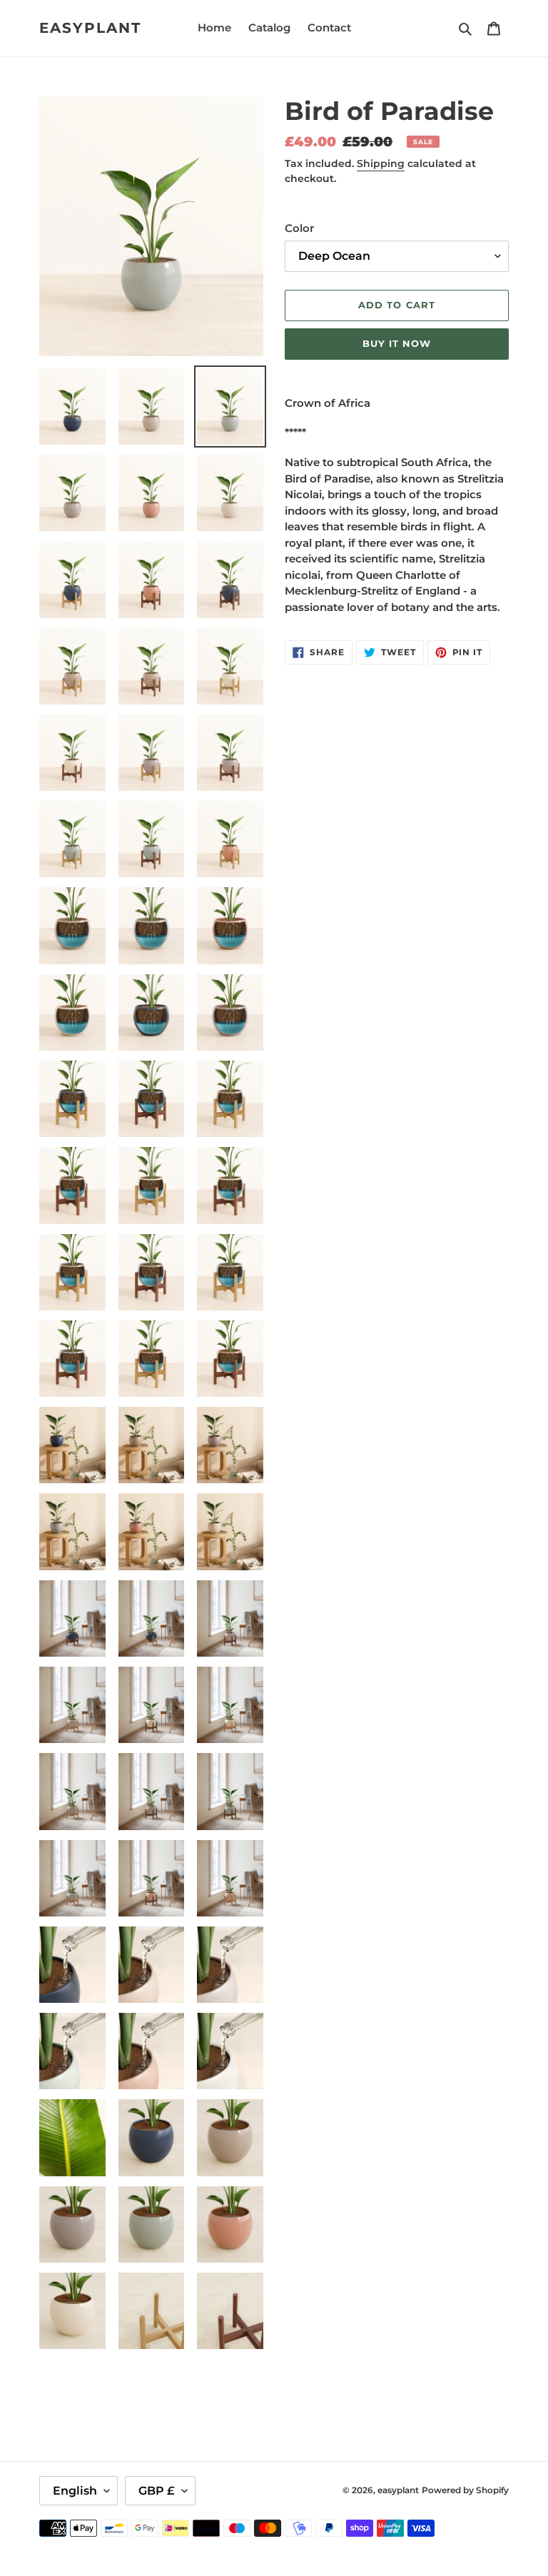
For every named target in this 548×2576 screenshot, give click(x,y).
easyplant (90, 28)
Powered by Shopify (465, 2490)
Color (299, 228)
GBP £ (157, 2491)
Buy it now (397, 343)
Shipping (381, 163)
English (75, 2491)
